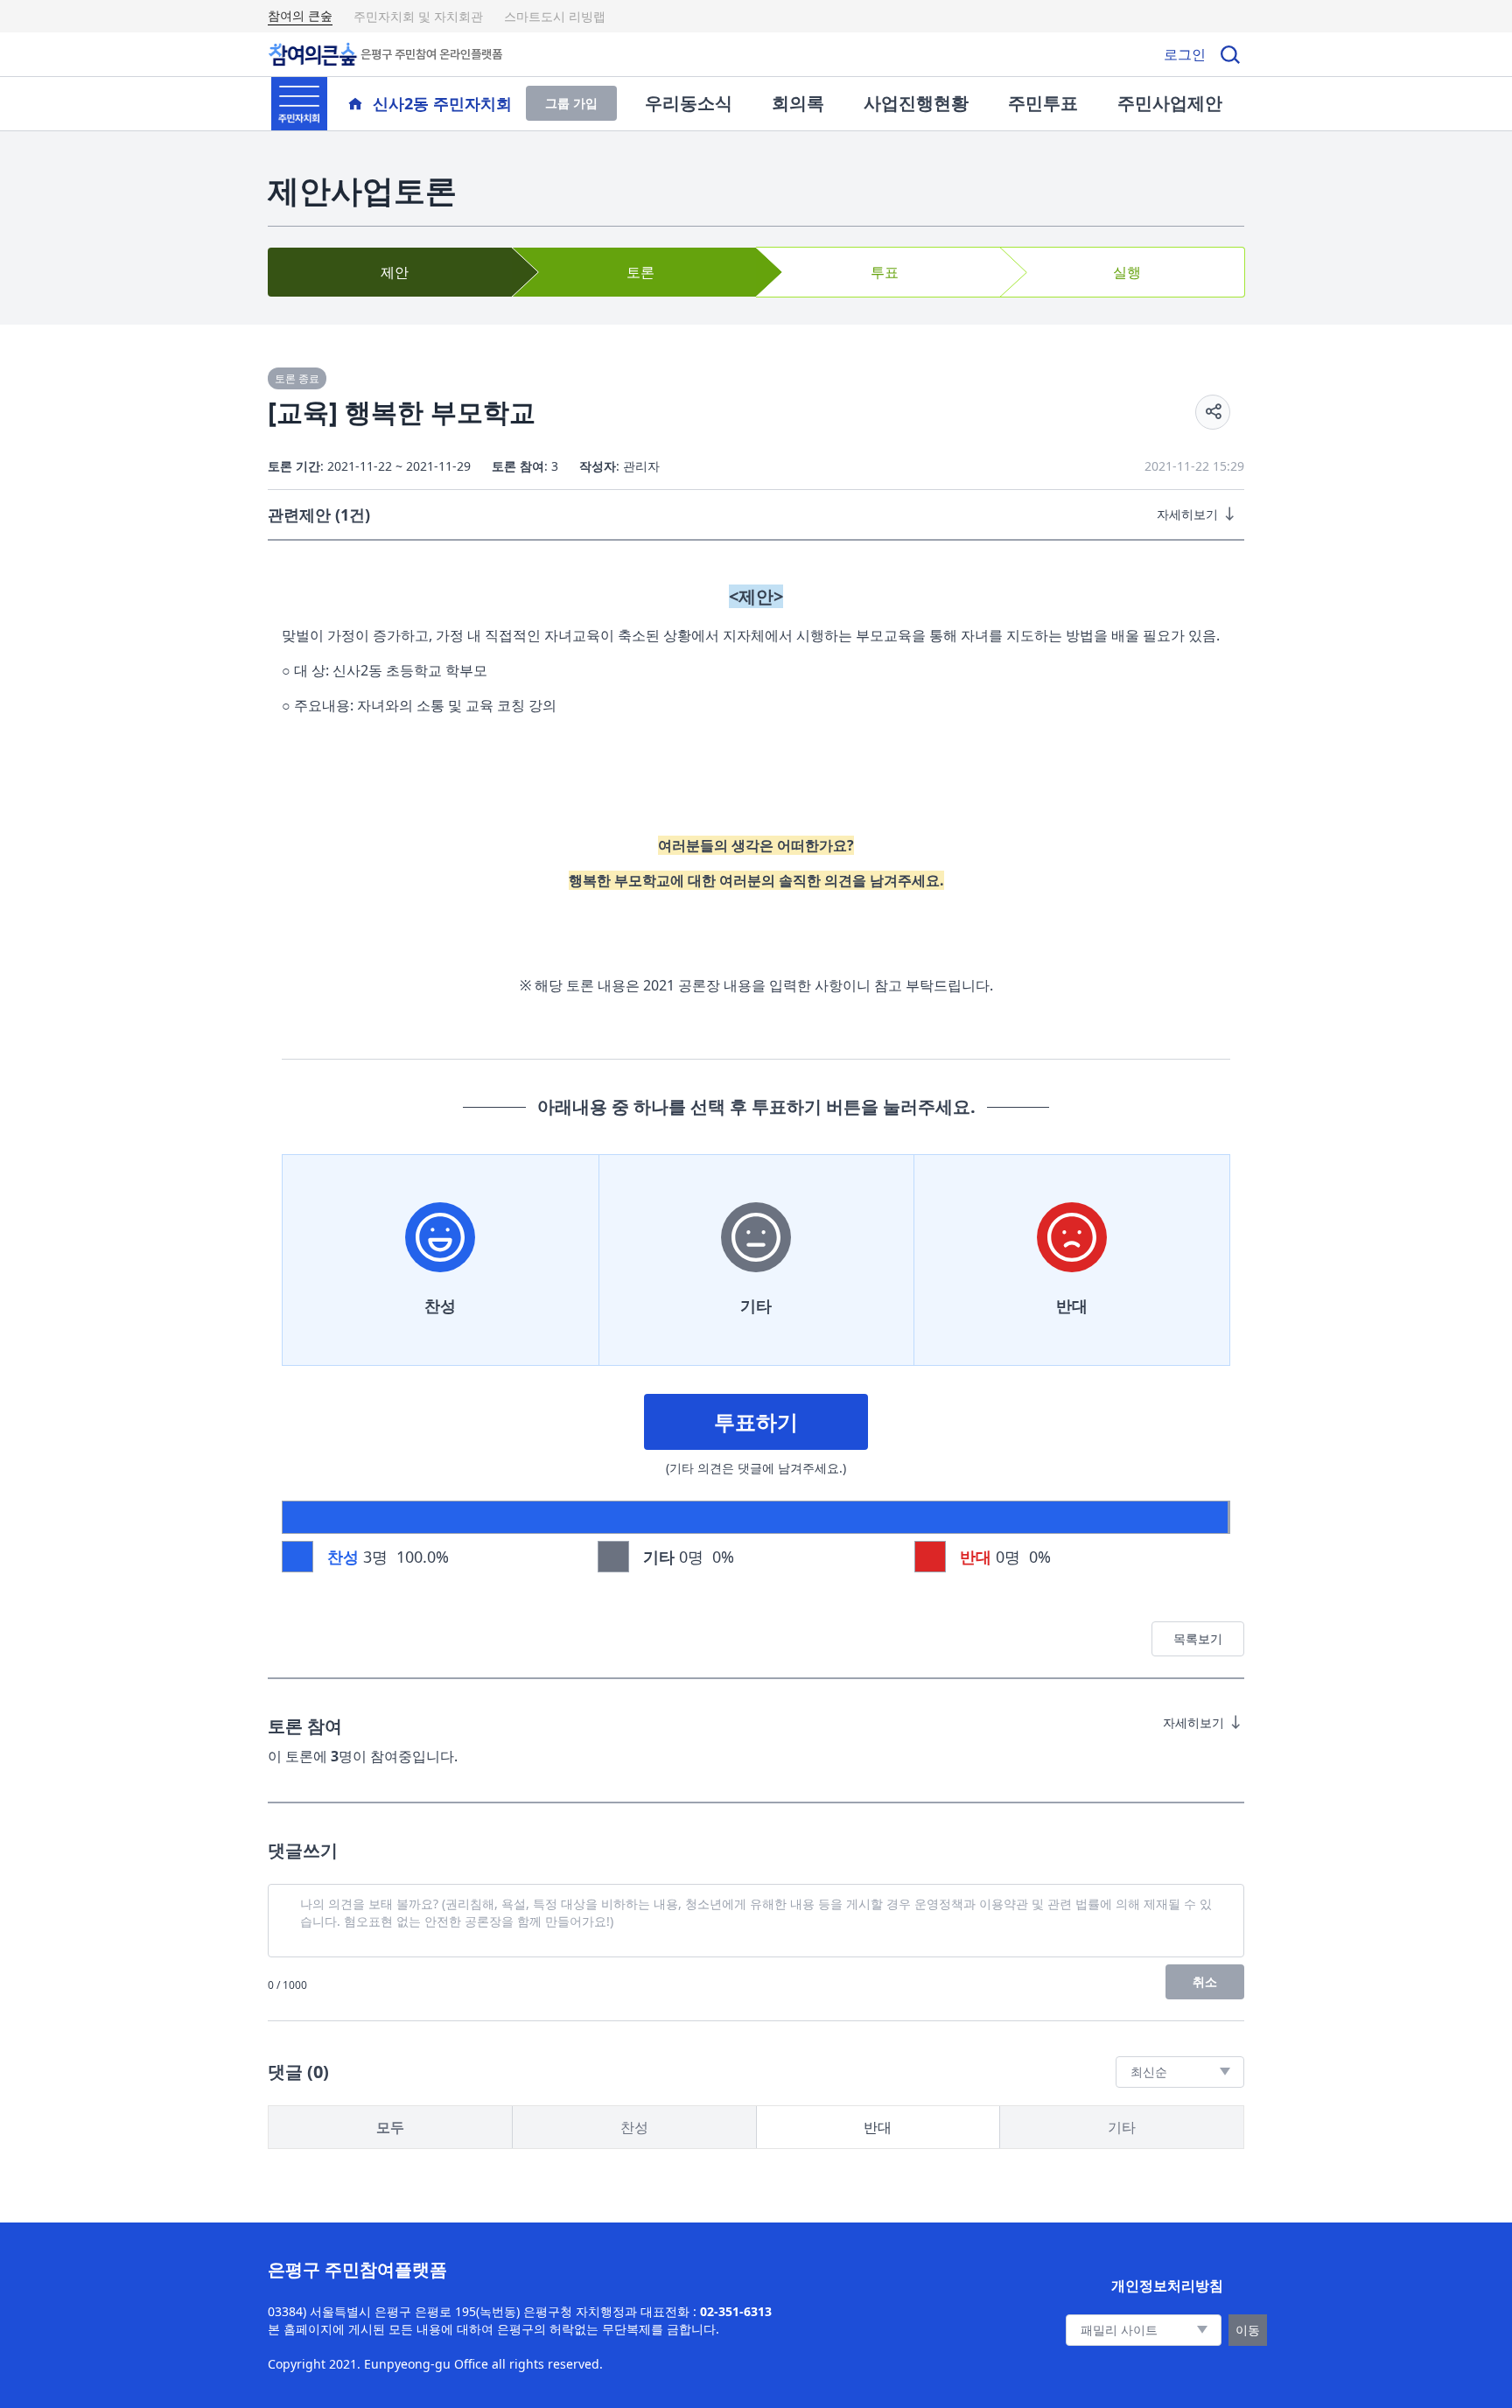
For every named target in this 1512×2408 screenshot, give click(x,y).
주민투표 (1043, 103)
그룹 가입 (571, 103)
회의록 (798, 103)
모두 (390, 2127)
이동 (1248, 2330)
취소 (1205, 1981)
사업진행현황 (916, 103)
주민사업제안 (1170, 103)
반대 (1072, 1305)
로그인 (1185, 54)
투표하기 (756, 1421)
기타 (756, 1305)
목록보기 (1198, 1638)
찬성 (440, 1305)
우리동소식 (689, 103)
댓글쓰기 (303, 1850)
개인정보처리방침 (1167, 2285)
